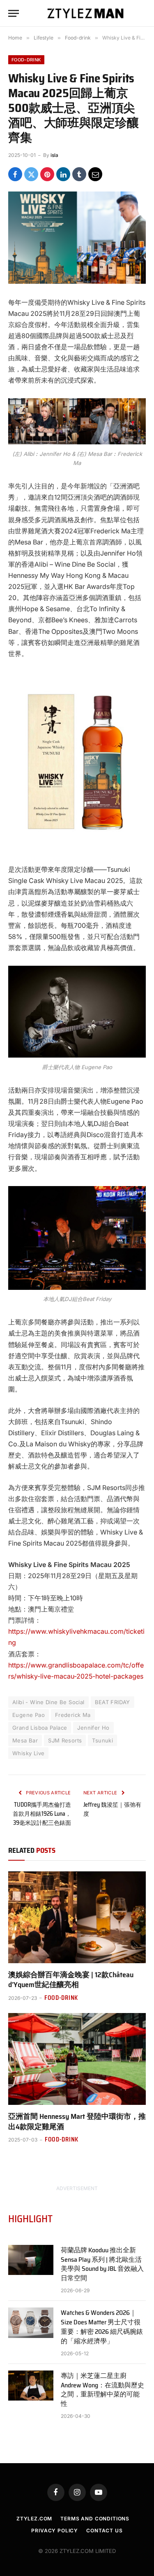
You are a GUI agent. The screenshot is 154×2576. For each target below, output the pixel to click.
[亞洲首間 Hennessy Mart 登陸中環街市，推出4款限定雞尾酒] (77, 2059)
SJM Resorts (65, 1740)
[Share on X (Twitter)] (31, 174)
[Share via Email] (95, 174)
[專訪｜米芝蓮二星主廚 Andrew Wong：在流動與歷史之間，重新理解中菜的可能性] (31, 2386)
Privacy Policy (55, 2530)
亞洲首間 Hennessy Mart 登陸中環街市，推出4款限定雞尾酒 (77, 2121)
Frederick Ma (73, 1715)
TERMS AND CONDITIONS (95, 2519)
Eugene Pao (29, 1715)
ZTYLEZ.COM (34, 2519)
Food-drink (26, 60)
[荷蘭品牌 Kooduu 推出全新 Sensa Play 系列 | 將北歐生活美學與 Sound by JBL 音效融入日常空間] (31, 2260)
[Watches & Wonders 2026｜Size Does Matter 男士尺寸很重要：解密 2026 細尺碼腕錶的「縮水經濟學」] (31, 2323)
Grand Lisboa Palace (40, 1728)
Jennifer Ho (93, 1728)
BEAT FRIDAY (113, 1702)
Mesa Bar (25, 1740)
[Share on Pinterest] (47, 174)
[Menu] (14, 13)
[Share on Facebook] (15, 174)
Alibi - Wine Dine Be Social (48, 1702)
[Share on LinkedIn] (63, 174)
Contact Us (104, 2530)
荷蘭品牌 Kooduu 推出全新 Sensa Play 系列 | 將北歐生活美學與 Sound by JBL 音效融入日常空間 (102, 2264)
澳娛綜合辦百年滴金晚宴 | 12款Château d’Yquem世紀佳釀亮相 (71, 1980)
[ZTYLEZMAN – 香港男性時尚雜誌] (85, 13)
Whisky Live (28, 1753)
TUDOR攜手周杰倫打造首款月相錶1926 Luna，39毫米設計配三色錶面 (42, 1814)
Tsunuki (102, 1740)
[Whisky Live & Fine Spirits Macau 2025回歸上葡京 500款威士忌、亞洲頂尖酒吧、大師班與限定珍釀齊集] (77, 237)
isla (54, 155)
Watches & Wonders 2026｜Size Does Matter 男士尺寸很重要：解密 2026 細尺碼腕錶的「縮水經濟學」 (102, 2327)
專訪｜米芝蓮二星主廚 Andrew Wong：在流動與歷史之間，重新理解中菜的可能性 (102, 2390)
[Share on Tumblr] (79, 174)
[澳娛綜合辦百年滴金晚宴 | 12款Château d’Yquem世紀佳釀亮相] (77, 1917)
